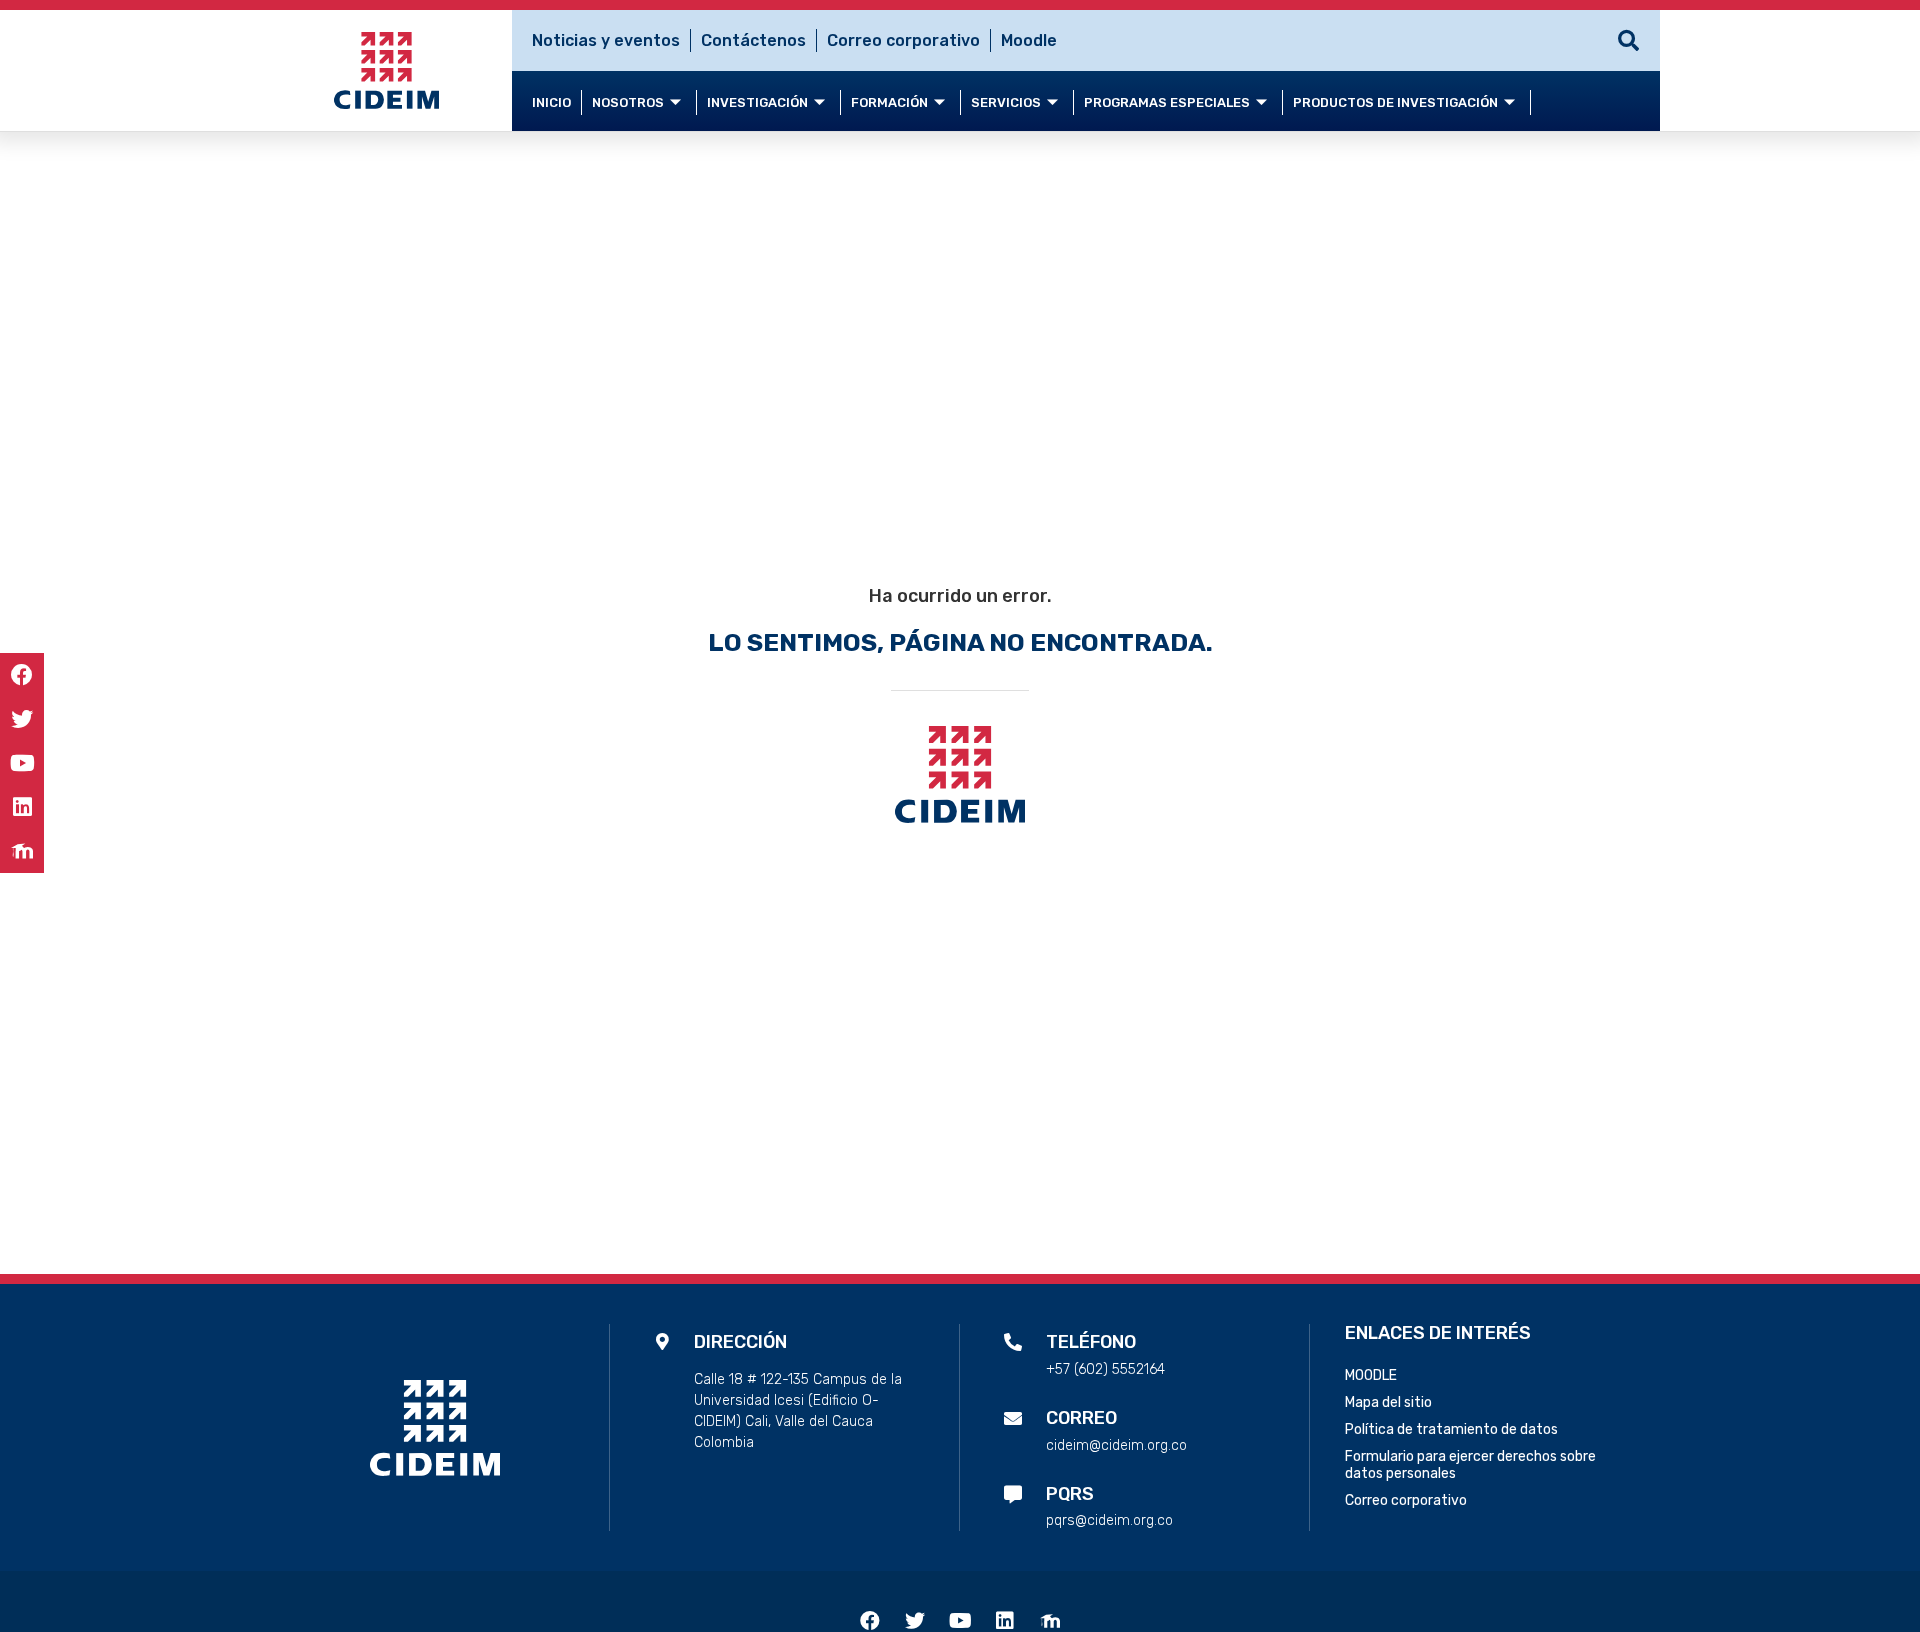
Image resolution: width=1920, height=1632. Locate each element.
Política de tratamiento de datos (1451, 1429)
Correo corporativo (903, 40)
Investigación (757, 102)
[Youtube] (22, 763)
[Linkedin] (22, 807)
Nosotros (628, 102)
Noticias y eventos (606, 40)
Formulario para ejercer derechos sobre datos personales (1470, 1465)
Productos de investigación (1395, 102)
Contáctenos (753, 40)
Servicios (1006, 102)
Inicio (551, 102)
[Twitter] (22, 719)
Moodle (1029, 40)
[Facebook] (22, 675)
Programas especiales (1167, 102)
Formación (889, 102)
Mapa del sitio (1388, 1402)
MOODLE (1371, 1375)
